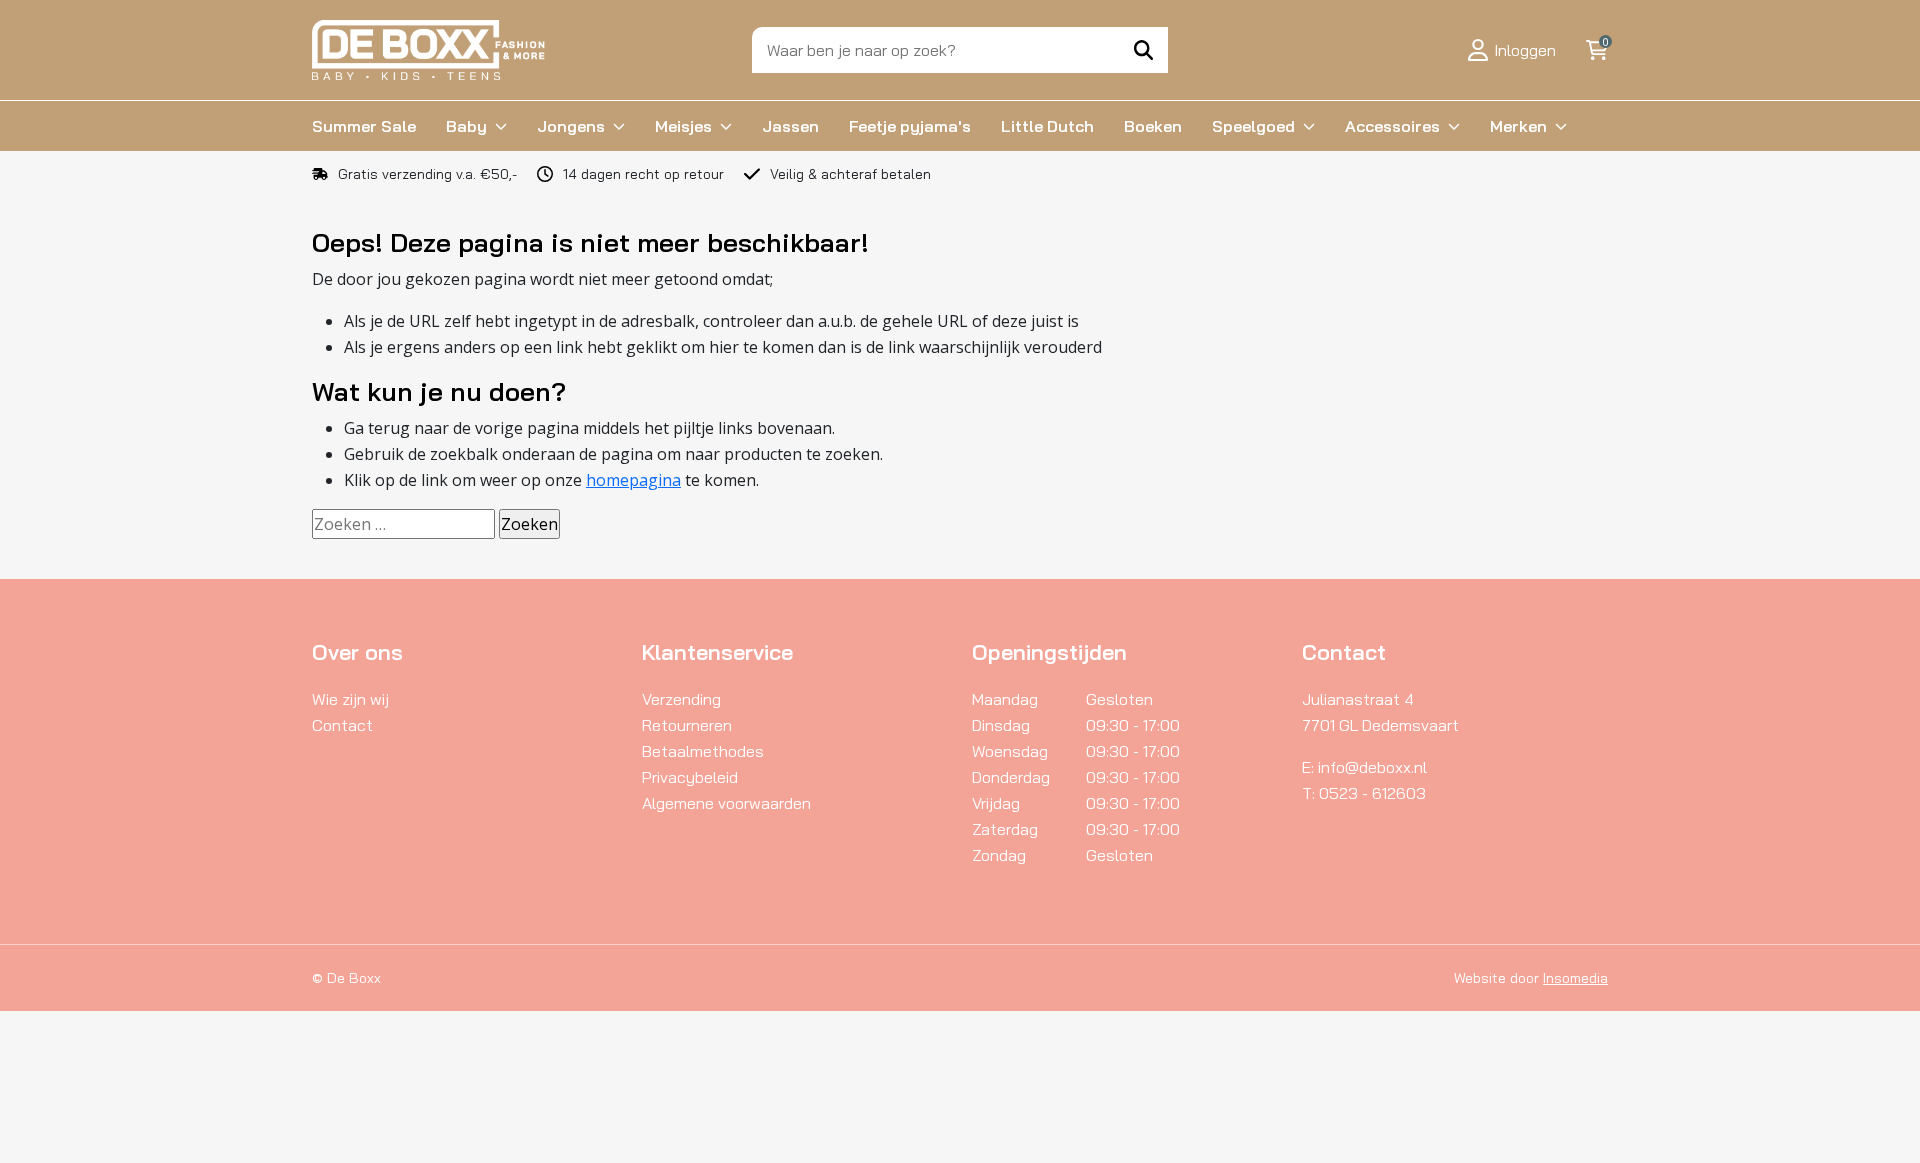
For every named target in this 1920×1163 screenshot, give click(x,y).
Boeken (1153, 126)
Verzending (681, 699)
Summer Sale (364, 126)
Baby (466, 126)
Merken (1518, 126)
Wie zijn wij (350, 699)
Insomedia (1575, 978)
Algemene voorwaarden (726, 803)
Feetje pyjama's (910, 126)
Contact (342, 725)
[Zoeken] (1143, 50)
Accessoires (1392, 126)
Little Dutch (1047, 126)
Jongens (571, 126)
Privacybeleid (690, 777)
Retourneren (687, 725)
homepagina (633, 480)
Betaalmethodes (703, 751)
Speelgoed (1253, 126)
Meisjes (683, 126)
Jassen (790, 126)
